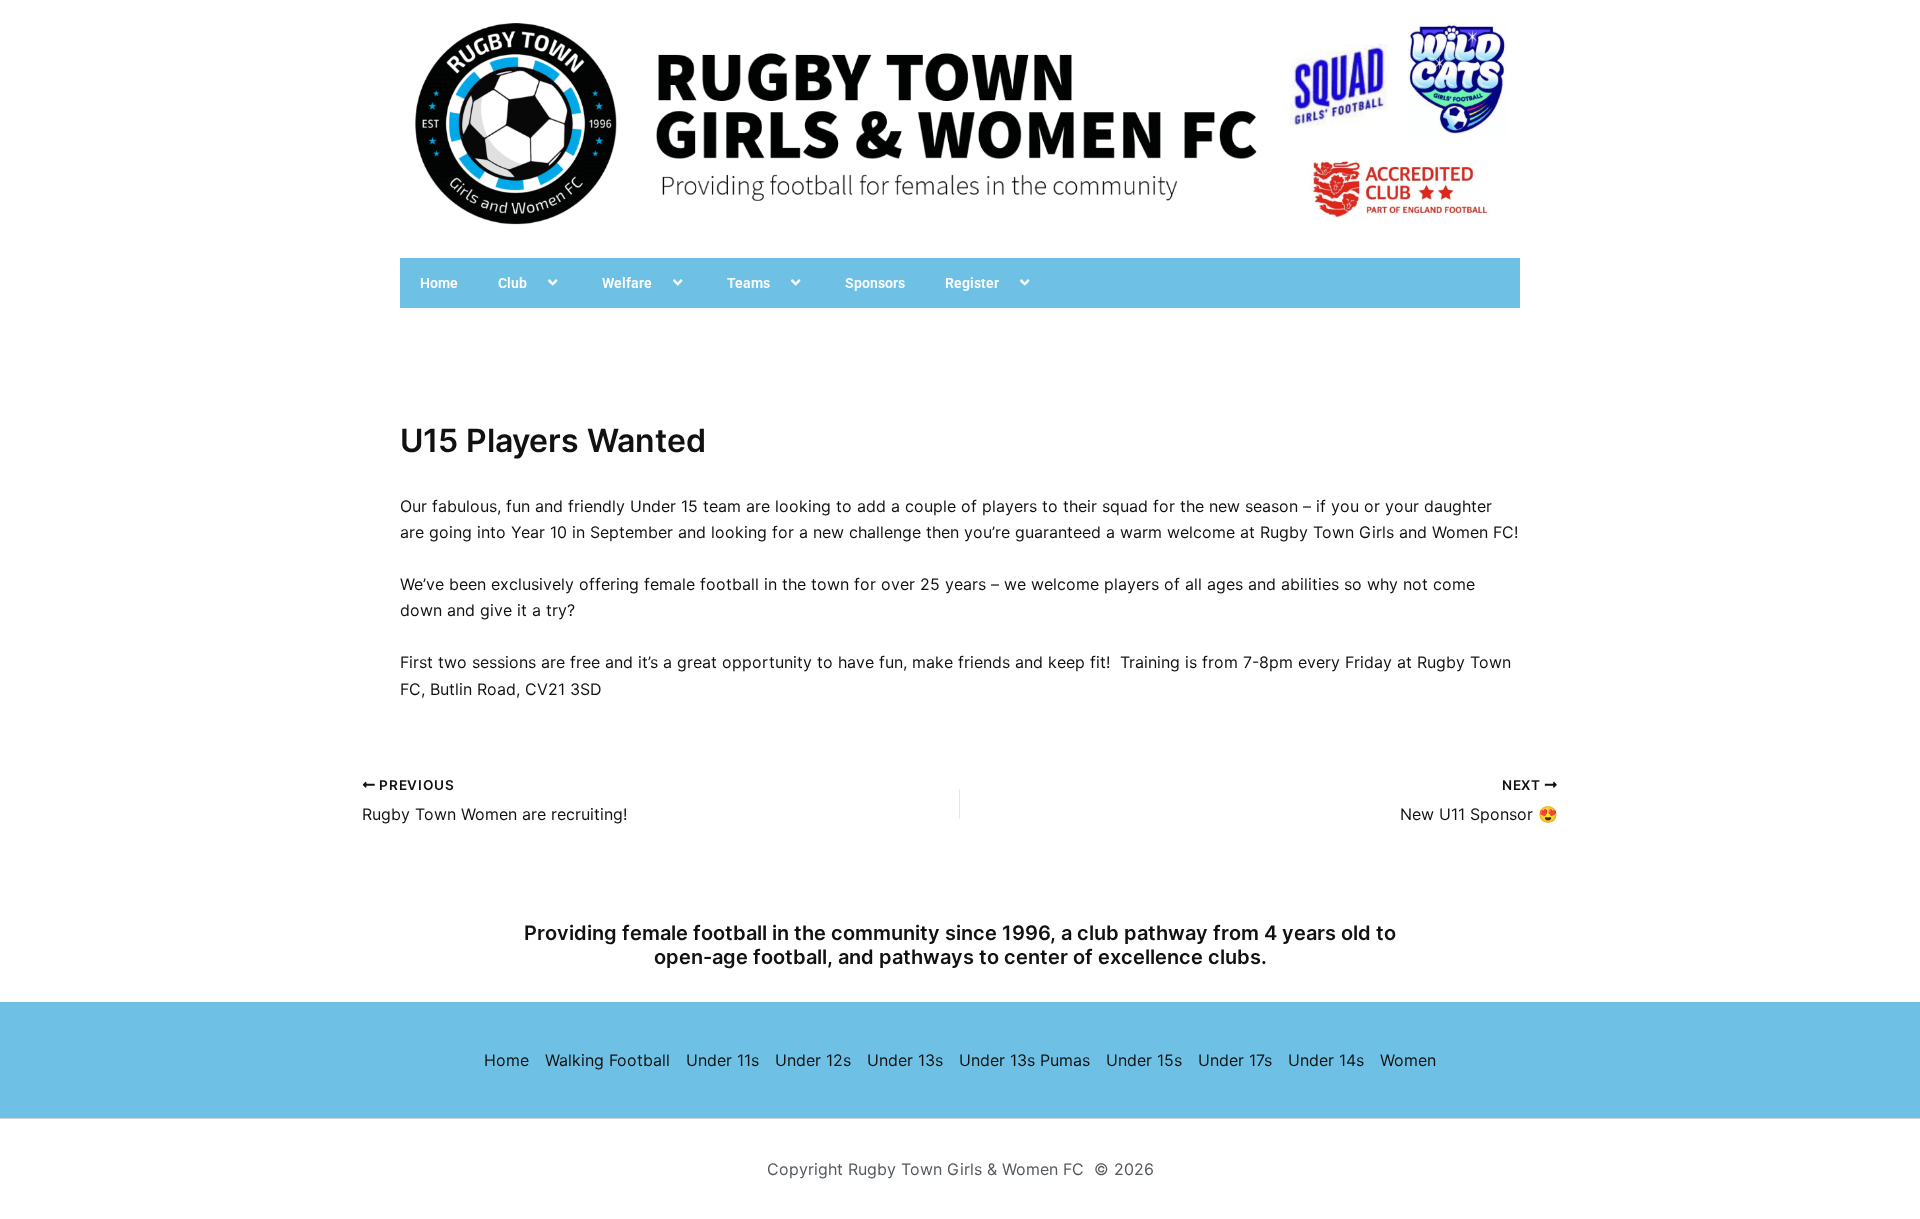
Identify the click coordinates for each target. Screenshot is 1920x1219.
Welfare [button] (627, 283)
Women (1408, 1060)
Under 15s (1144, 1060)
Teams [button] (748, 283)
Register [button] (972, 283)
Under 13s (905, 1060)
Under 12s (813, 1060)
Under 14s (1326, 1060)
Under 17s (1235, 1060)
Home (439, 283)
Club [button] (512, 283)
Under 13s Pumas (1024, 1060)
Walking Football (607, 1060)
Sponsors (875, 283)
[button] (535, 283)
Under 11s (722, 1060)
